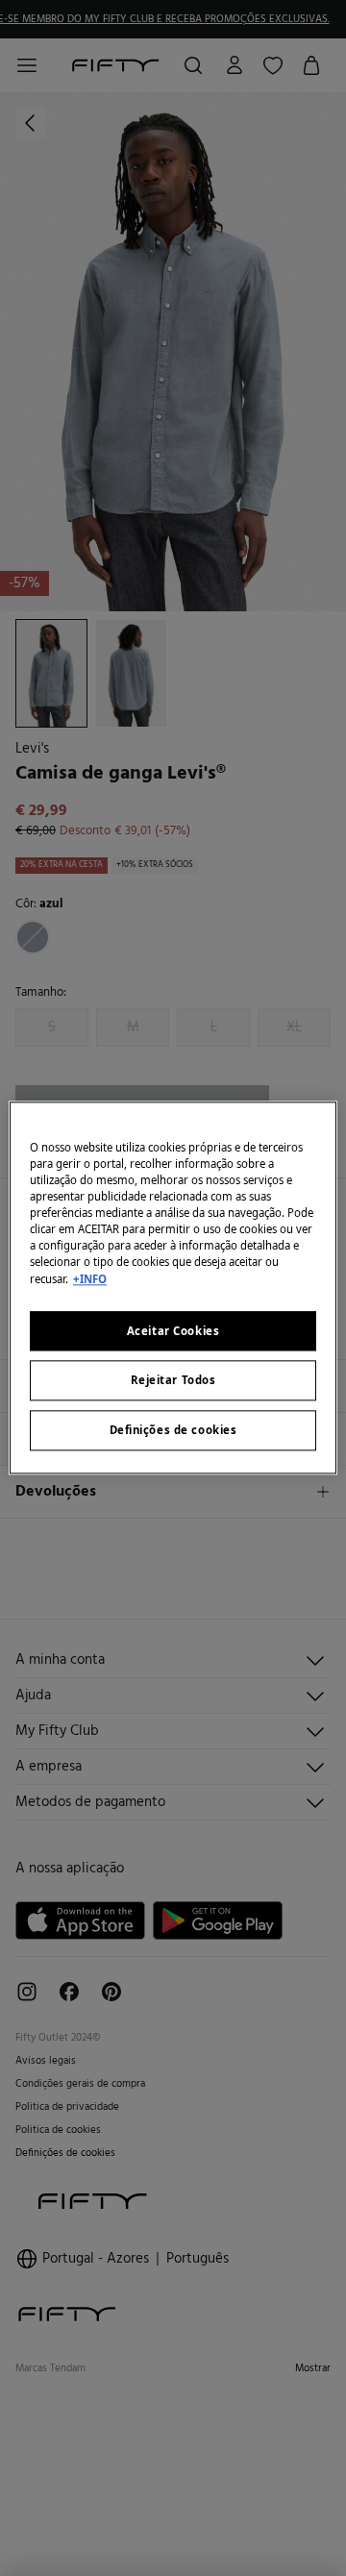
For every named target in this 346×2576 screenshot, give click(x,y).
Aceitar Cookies (173, 1331)
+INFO (90, 1279)
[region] (173, 1288)
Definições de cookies (173, 1431)
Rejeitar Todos (173, 1381)
